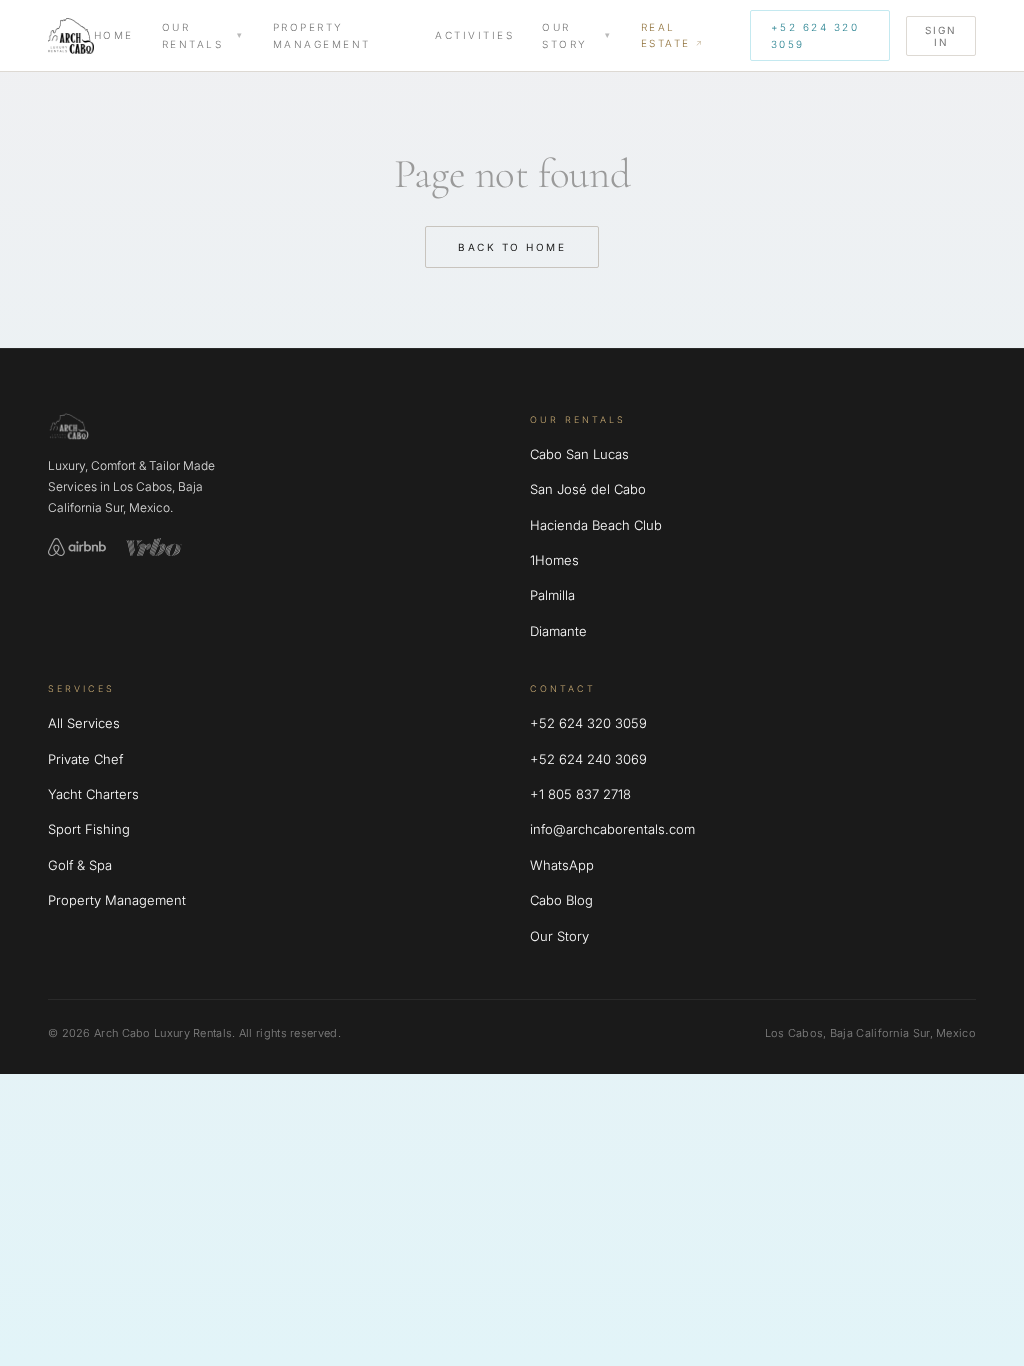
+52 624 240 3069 (588, 759)
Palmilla (552, 595)
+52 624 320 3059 (815, 35)
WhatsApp (562, 865)
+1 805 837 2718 (580, 794)
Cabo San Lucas (579, 454)
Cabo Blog (561, 900)
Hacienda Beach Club (596, 525)
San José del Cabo (588, 489)
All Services (84, 723)
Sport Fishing (89, 829)
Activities (474, 35)
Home (114, 35)
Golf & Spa (80, 865)
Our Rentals (193, 35)
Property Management (322, 35)
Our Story (565, 35)
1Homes (554, 560)
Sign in (941, 36)
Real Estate (666, 35)
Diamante (558, 631)
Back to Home (512, 247)
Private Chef (85, 759)
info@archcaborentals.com (612, 829)
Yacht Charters (93, 794)
